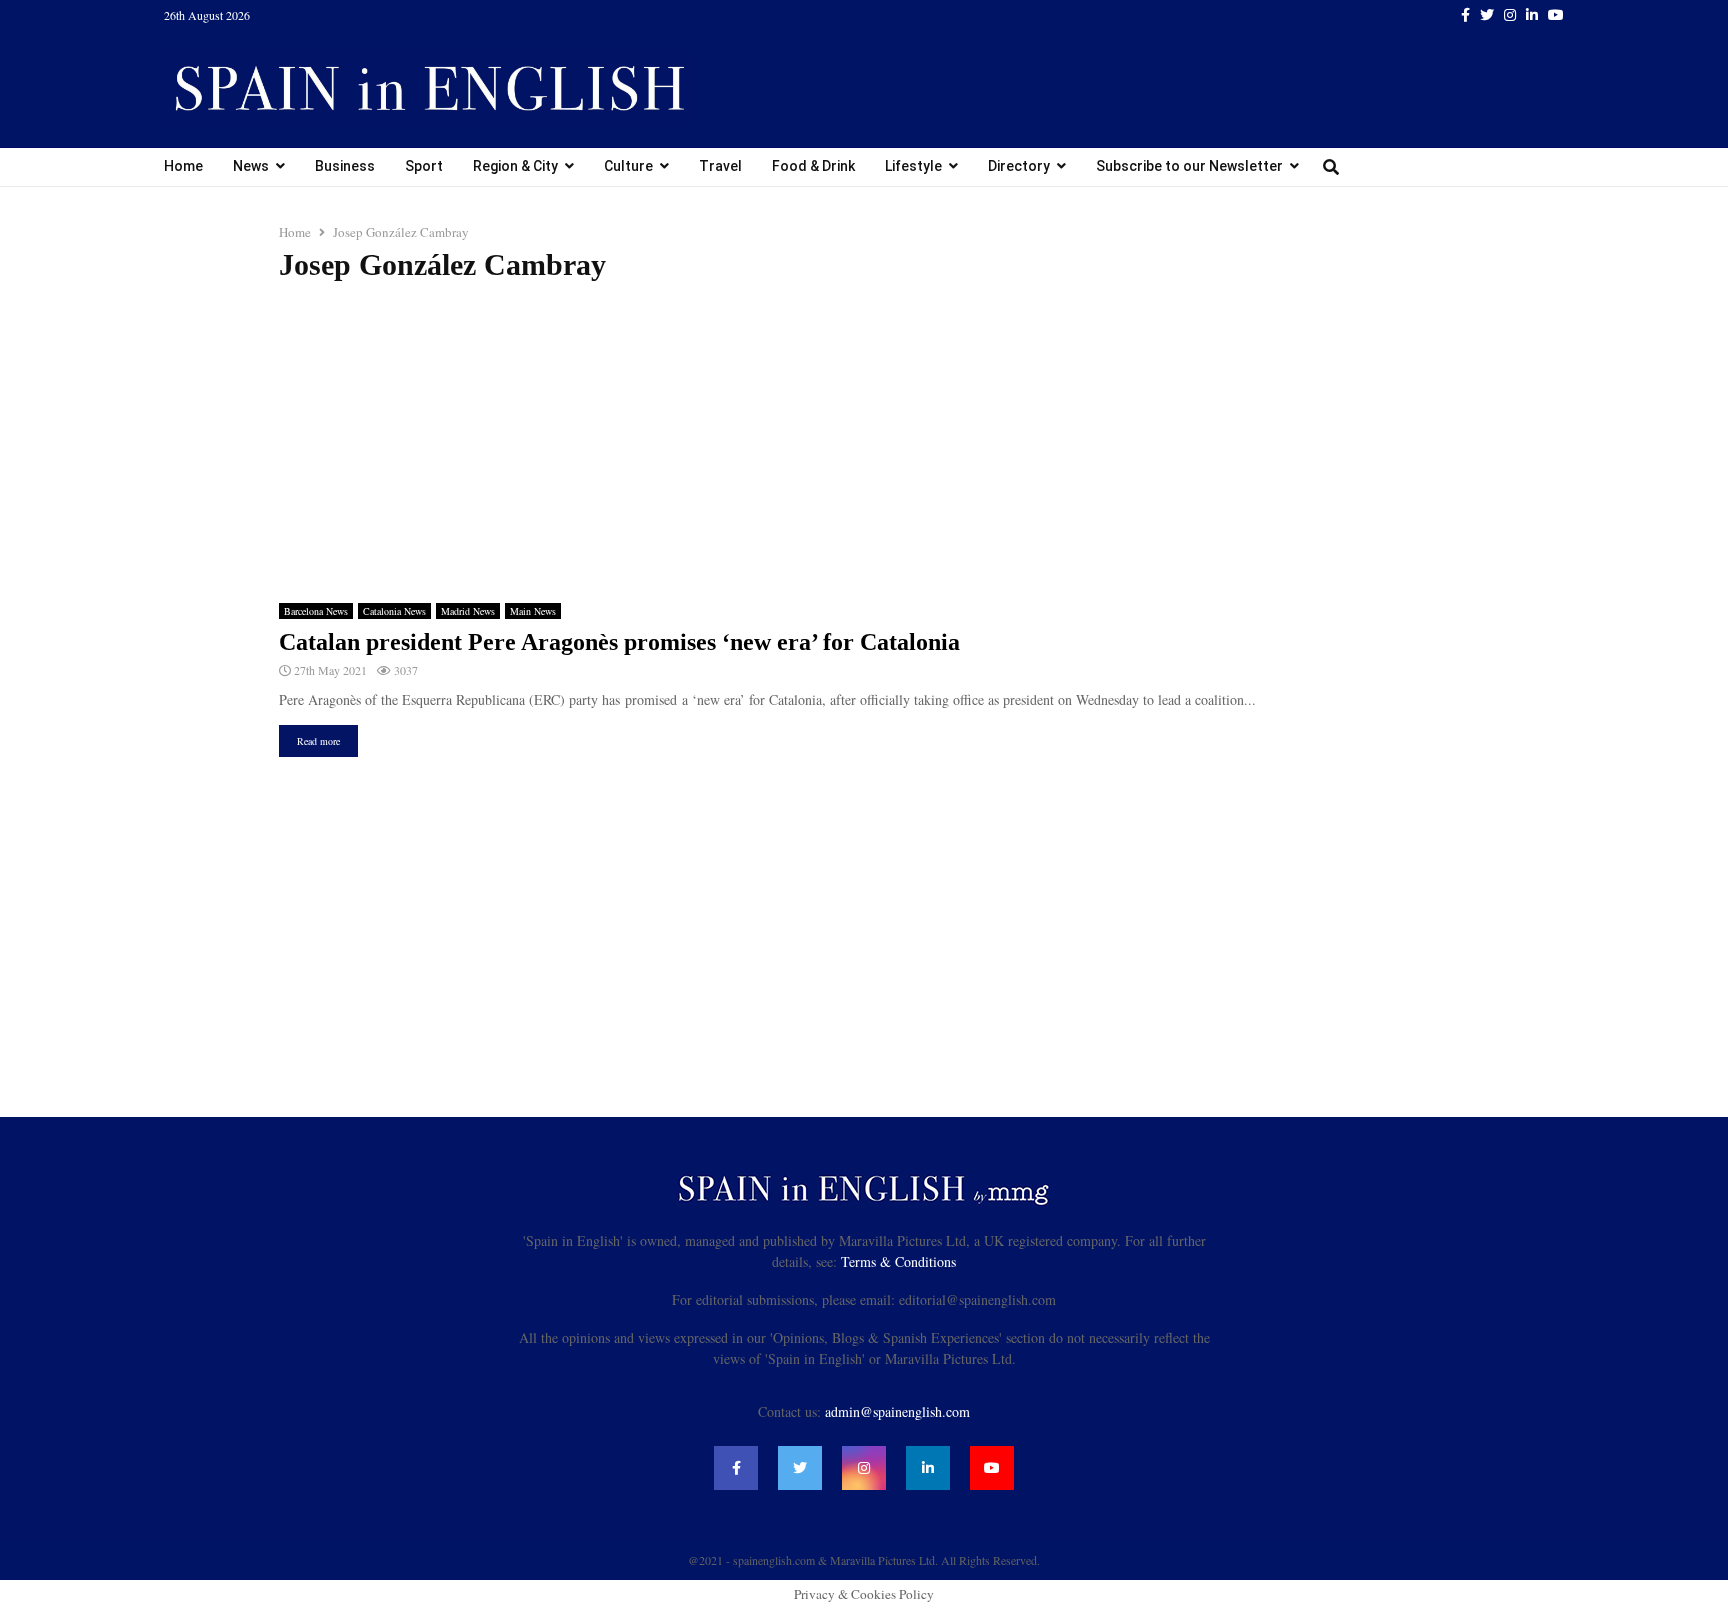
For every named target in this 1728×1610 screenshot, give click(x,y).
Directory (1019, 166)
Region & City (515, 166)
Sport (424, 166)
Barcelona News (316, 611)
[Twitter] (800, 1468)
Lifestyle (913, 166)
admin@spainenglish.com (897, 1411)
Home (183, 166)
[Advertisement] (864, 443)
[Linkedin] (928, 1468)
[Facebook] (736, 1468)
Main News (533, 611)
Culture (628, 166)
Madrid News (468, 611)
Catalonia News (394, 611)
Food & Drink (813, 166)
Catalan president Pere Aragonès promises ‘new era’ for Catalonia (619, 642)
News (251, 166)
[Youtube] (992, 1468)
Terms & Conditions (898, 1261)
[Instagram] (864, 1468)
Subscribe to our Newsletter (1189, 166)
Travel (720, 166)
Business (345, 166)
